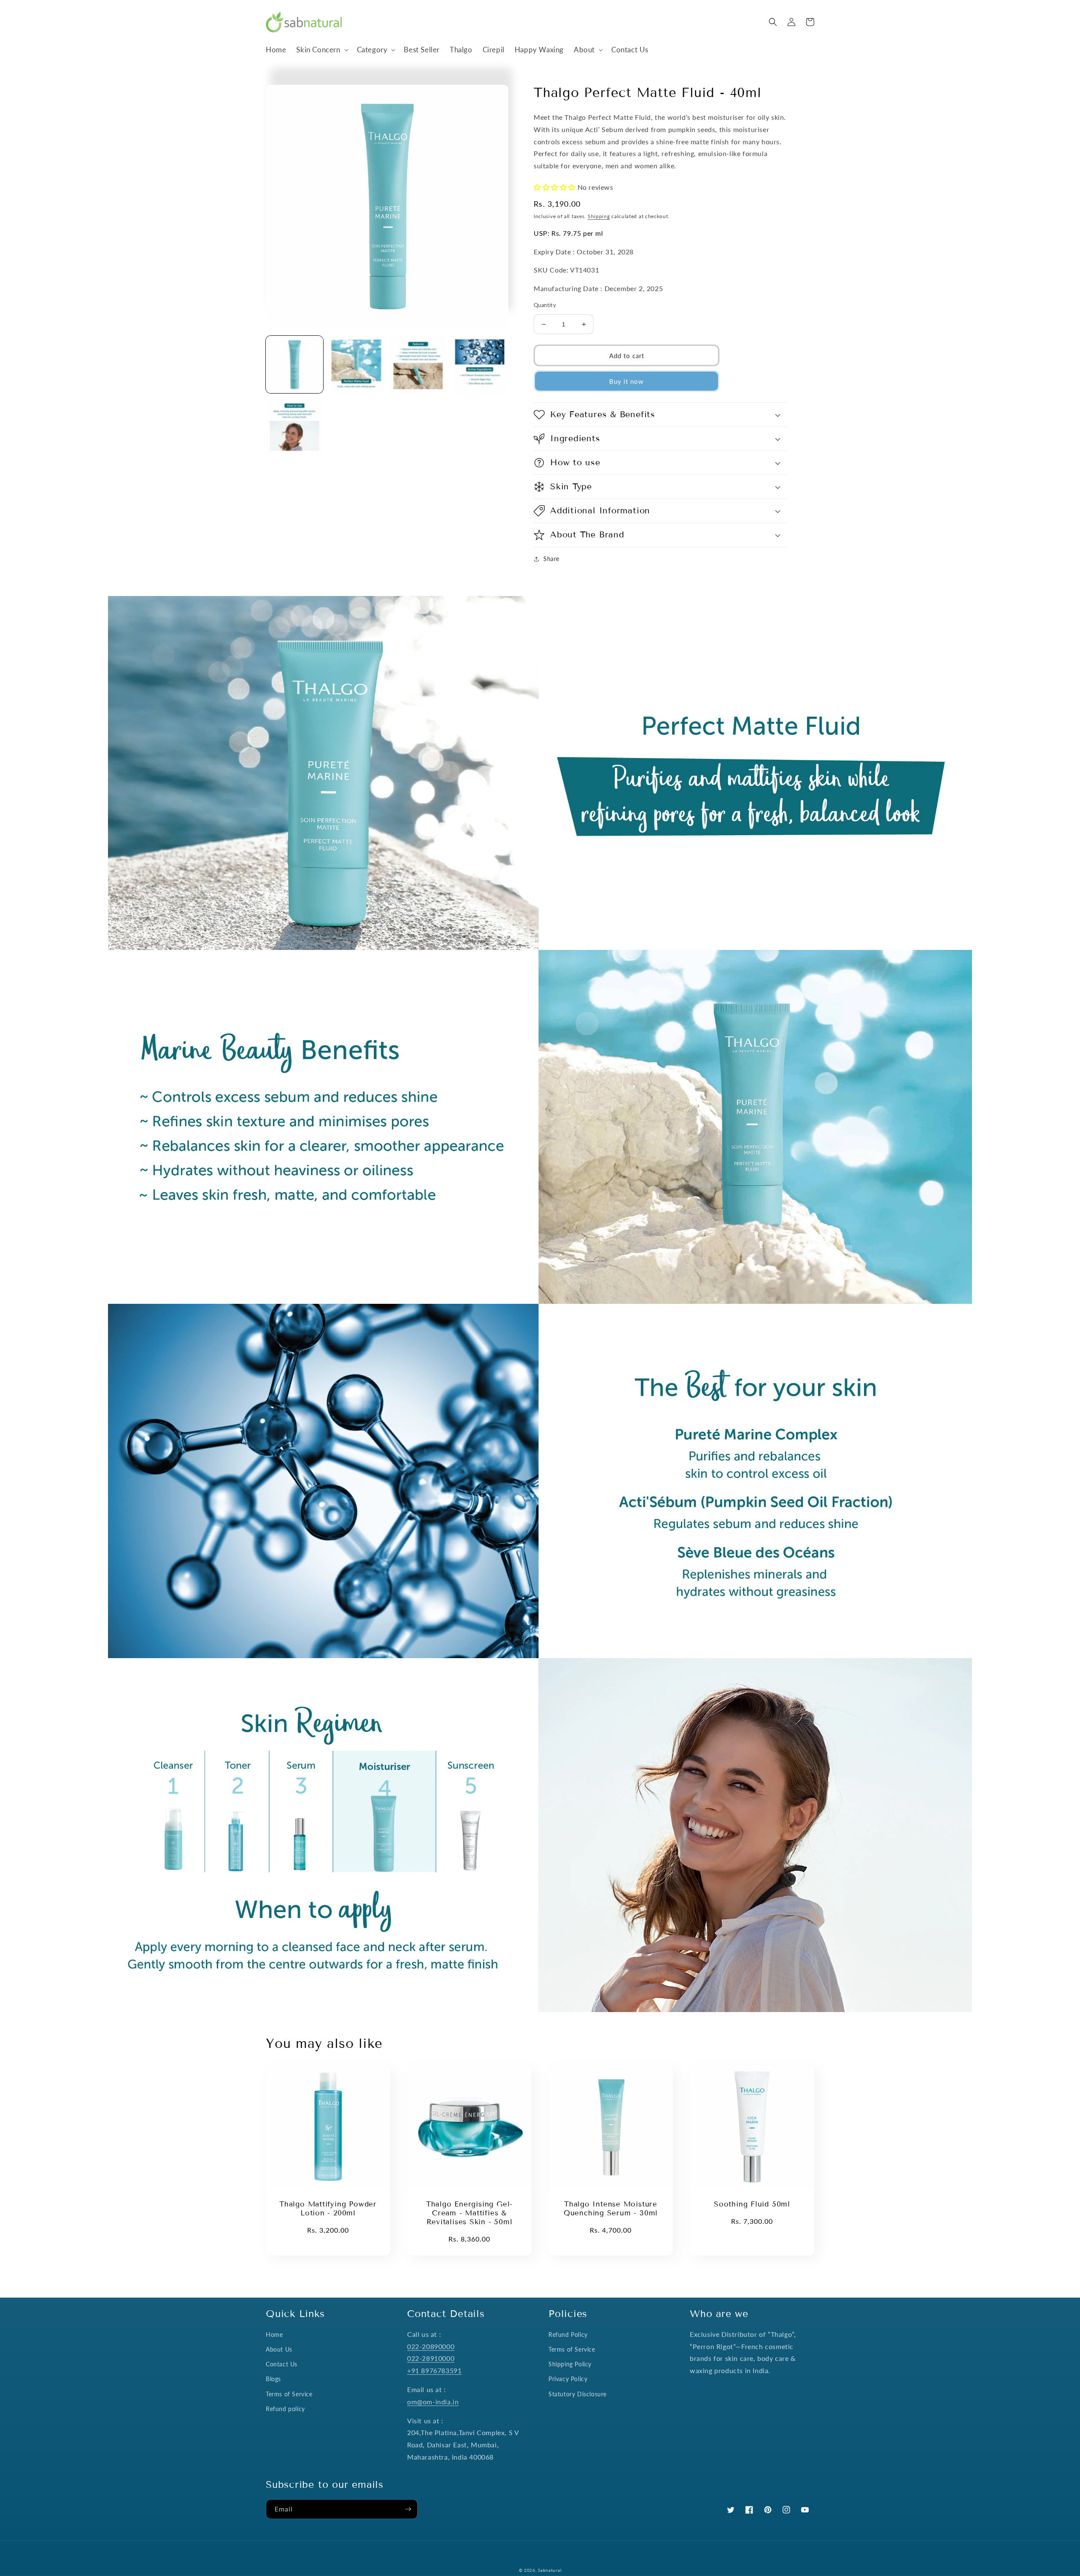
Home (274, 2335)
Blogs (273, 2379)
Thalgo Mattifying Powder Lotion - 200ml (328, 2209)
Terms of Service (289, 2394)
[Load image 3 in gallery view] (418, 364)
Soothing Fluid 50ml (752, 2204)
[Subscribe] (408, 2509)
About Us (279, 2349)
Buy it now (626, 381)
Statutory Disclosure (578, 2394)
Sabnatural (549, 2570)
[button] (321, 50)
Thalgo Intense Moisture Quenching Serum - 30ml (611, 2209)
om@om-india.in (433, 2402)
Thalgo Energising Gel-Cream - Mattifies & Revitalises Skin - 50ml (469, 2213)
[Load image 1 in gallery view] (294, 364)
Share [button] (551, 559)
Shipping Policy (570, 2364)
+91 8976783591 (434, 2370)
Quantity (545, 305)
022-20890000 (431, 2346)
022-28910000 (431, 2358)
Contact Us (282, 2364)
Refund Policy (568, 2335)
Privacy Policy (568, 2379)
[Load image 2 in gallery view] (356, 364)
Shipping (599, 216)
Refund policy (285, 2409)
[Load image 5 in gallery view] (294, 426)
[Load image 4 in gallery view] (480, 364)
